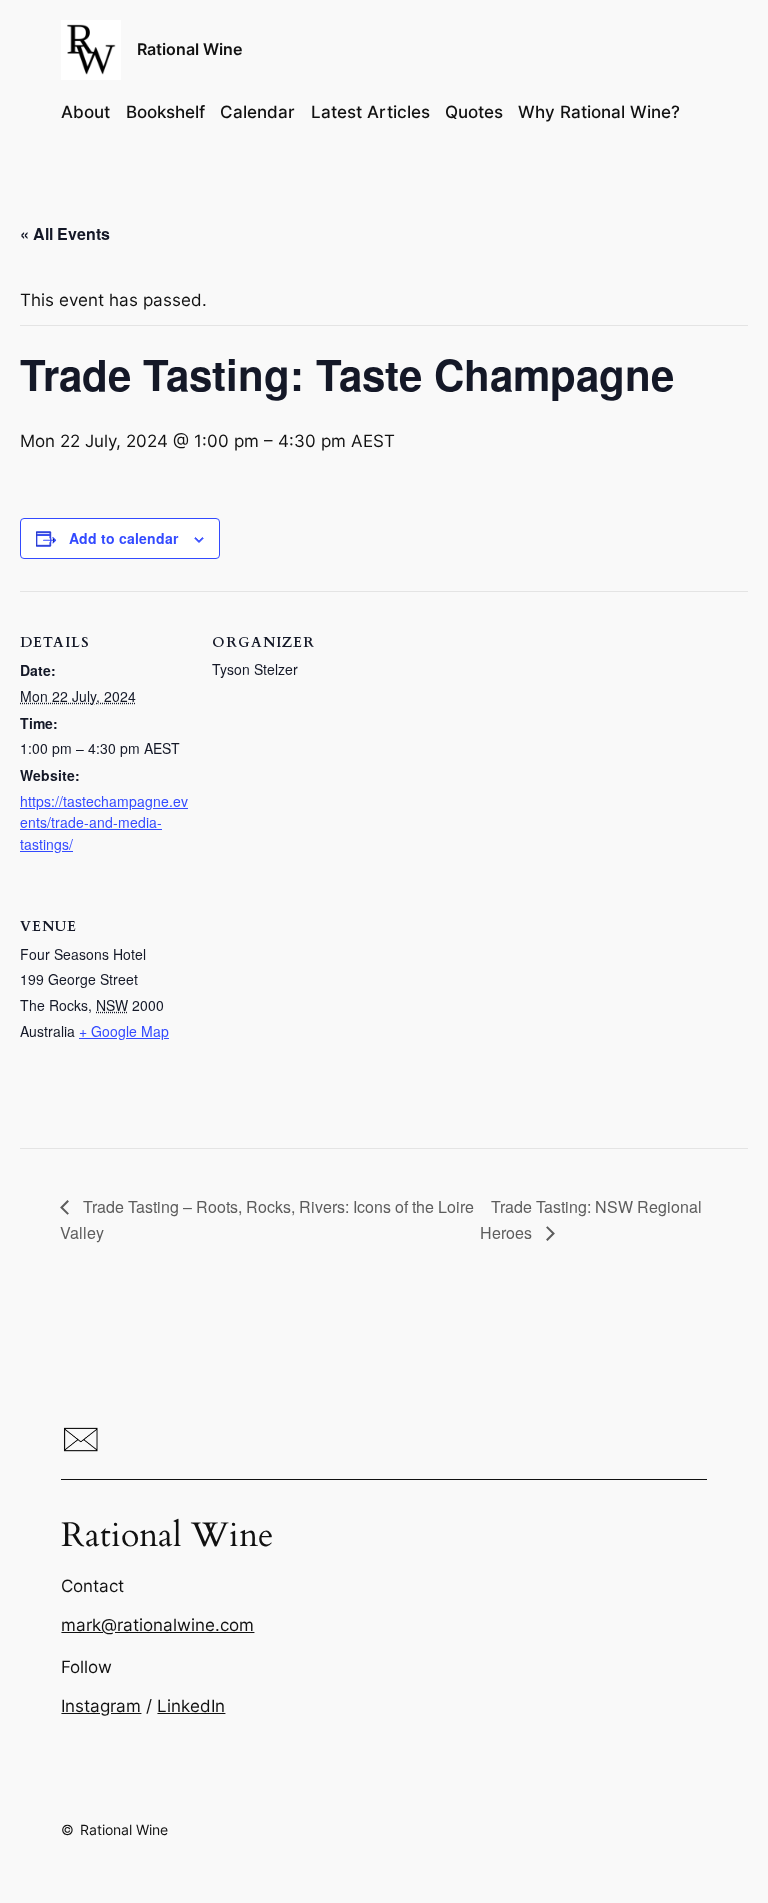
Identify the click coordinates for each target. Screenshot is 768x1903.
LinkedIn (191, 1706)
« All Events (65, 233)
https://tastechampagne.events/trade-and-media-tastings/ (104, 822)
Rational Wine (189, 49)
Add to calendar (123, 538)
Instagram (101, 1706)
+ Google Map (124, 1031)
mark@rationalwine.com (157, 1625)
